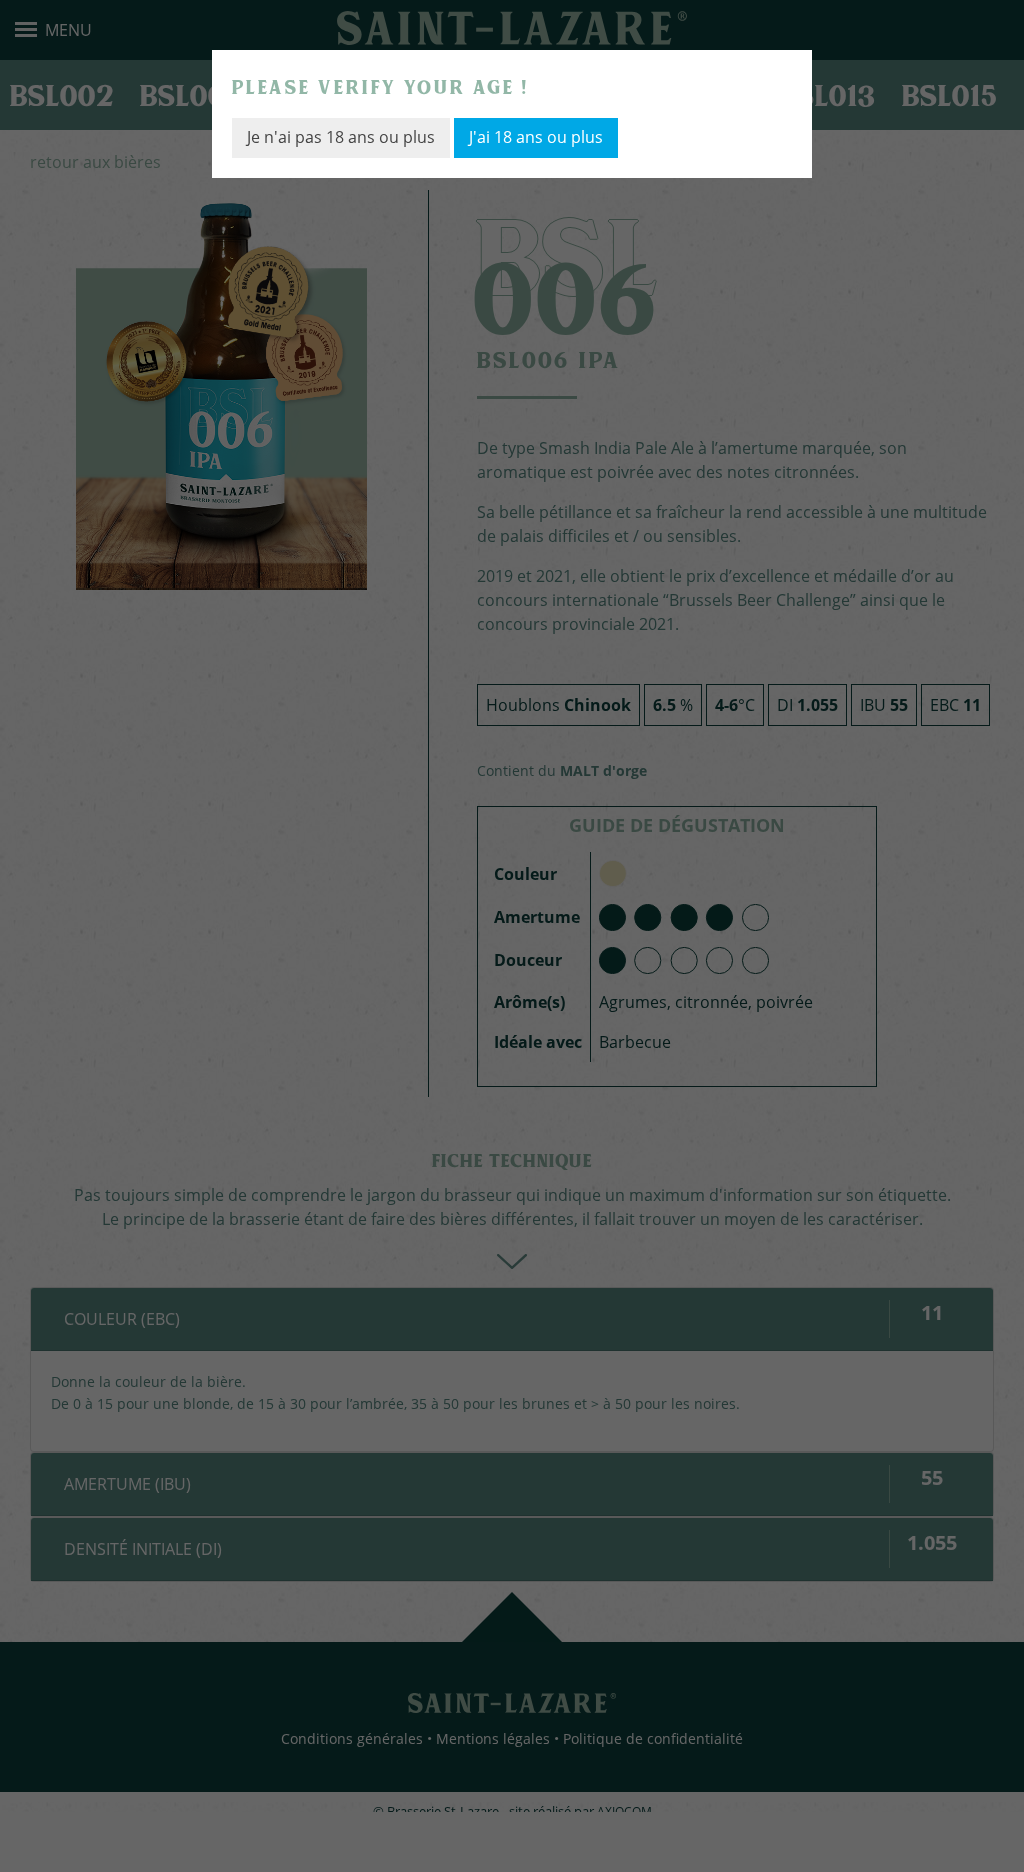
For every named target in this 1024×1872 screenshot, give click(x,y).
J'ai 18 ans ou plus (536, 137)
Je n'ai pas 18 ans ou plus (341, 137)
